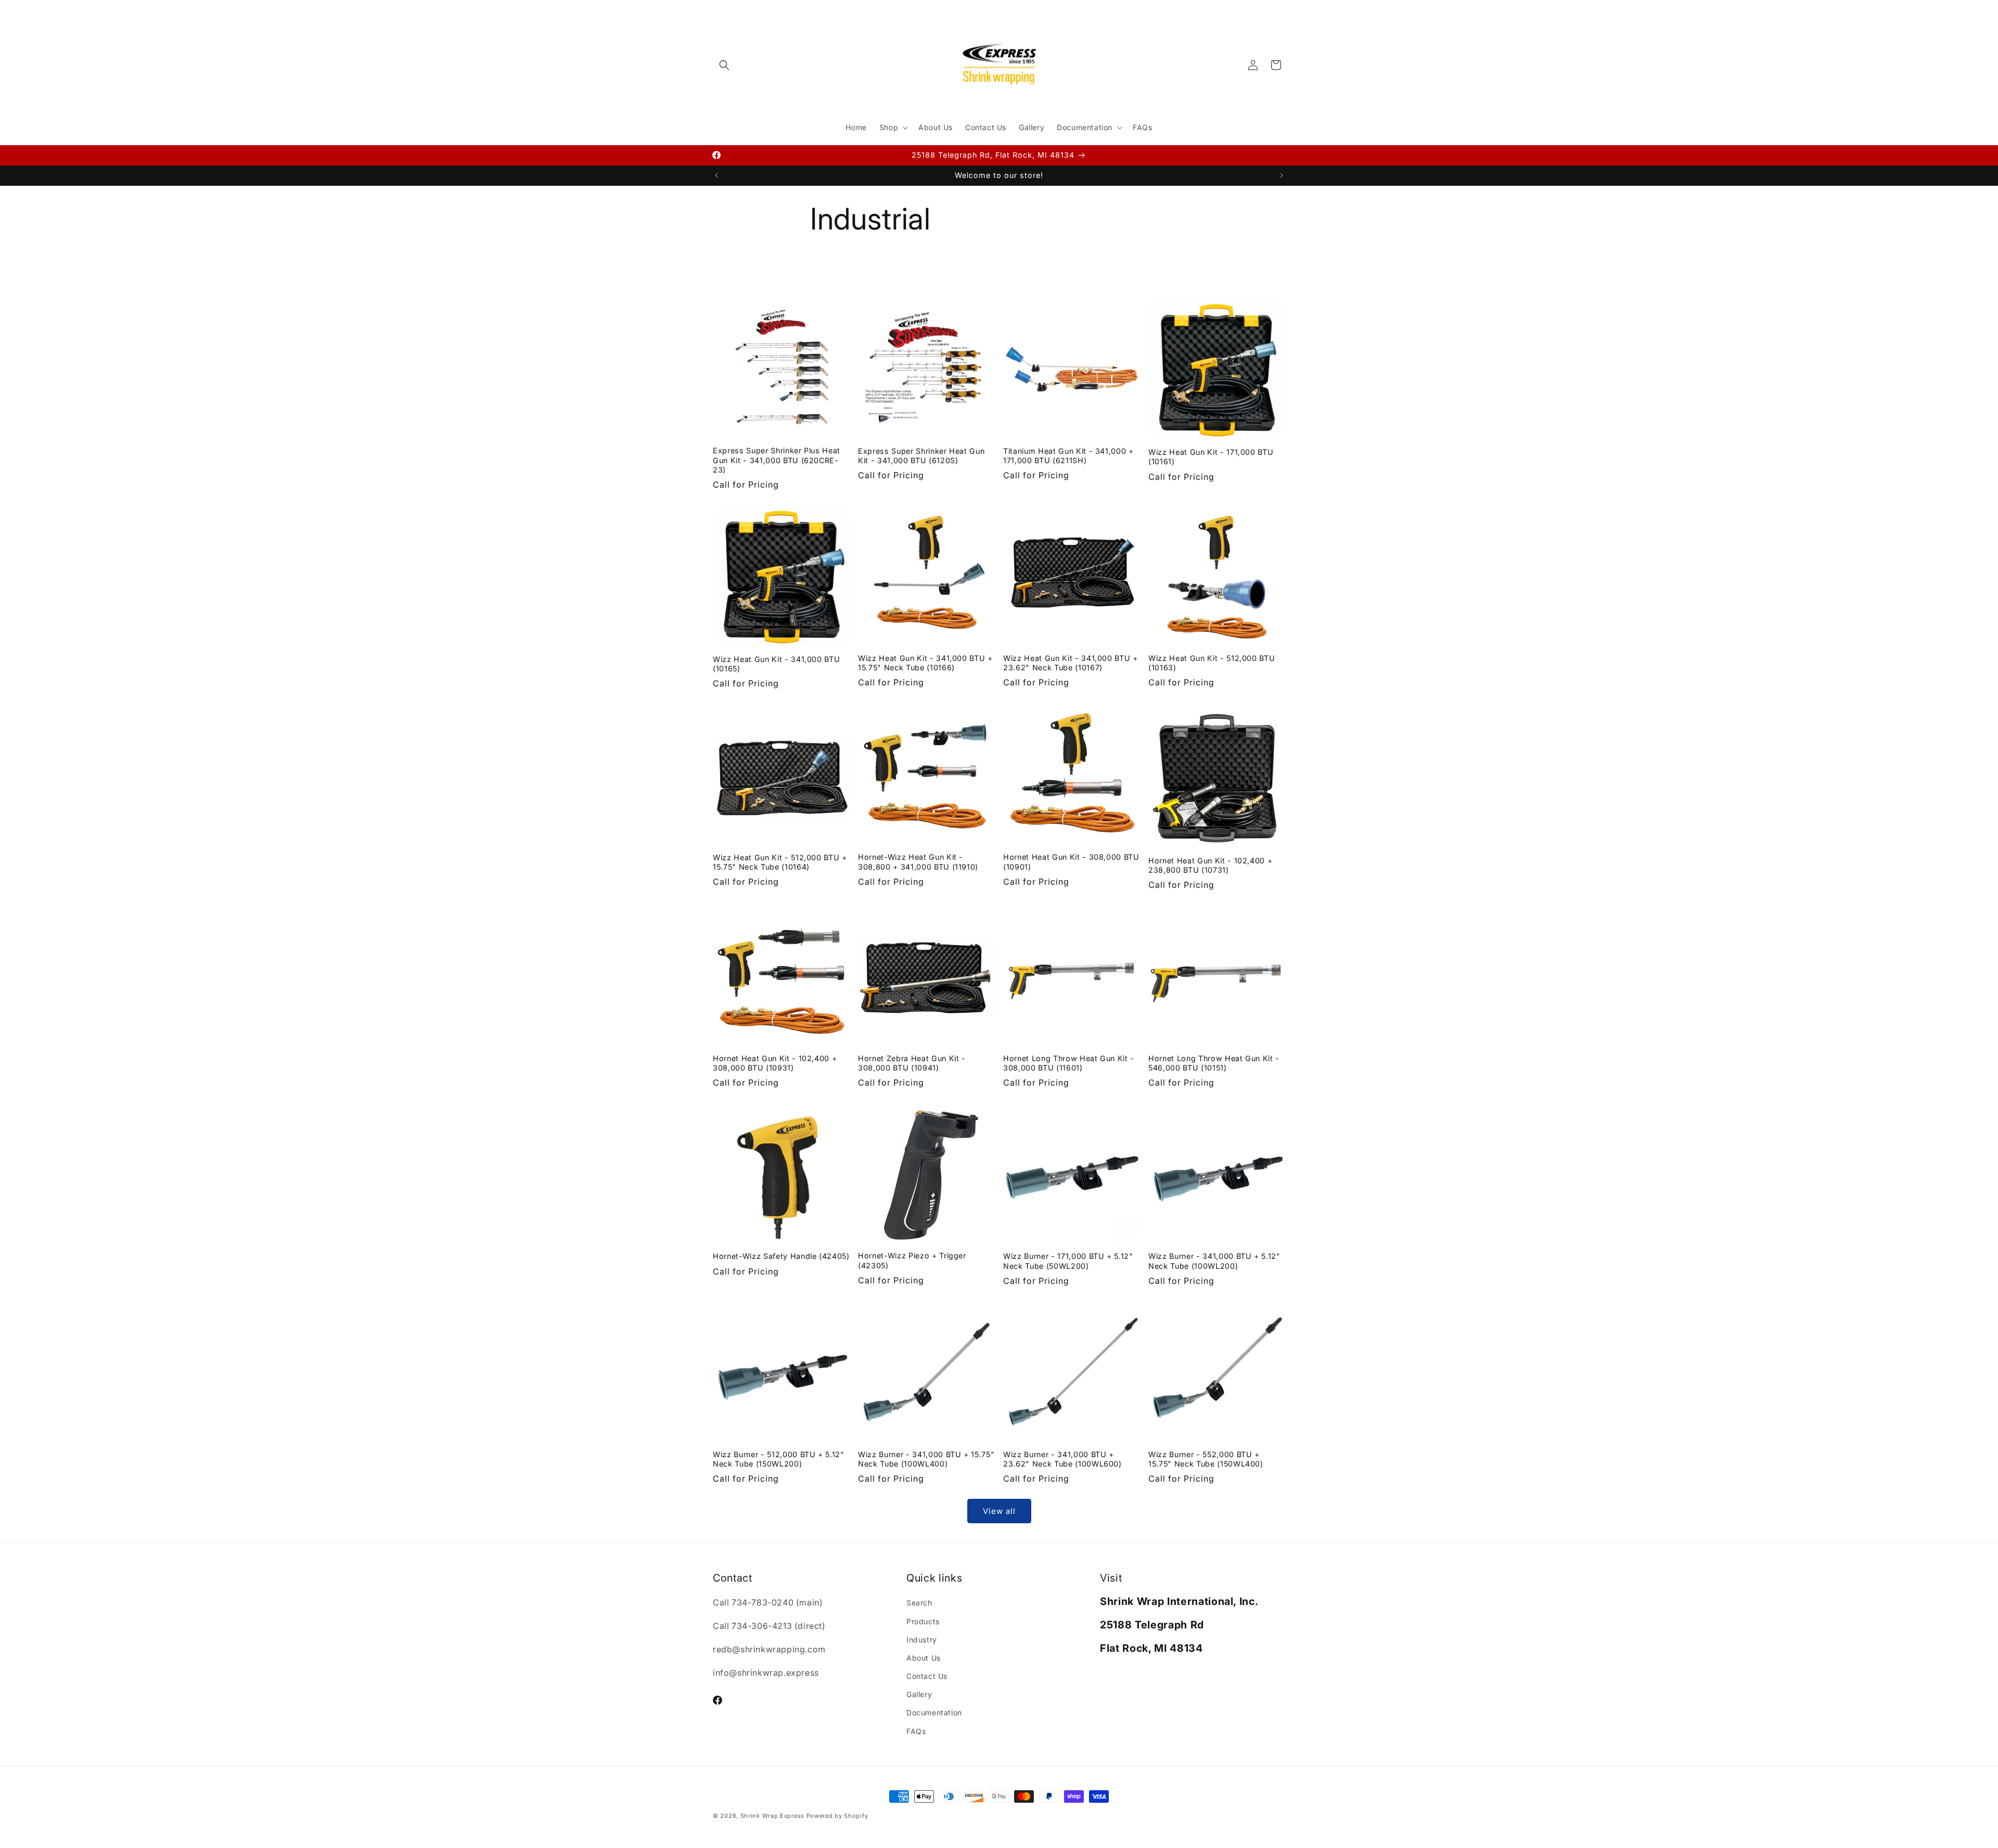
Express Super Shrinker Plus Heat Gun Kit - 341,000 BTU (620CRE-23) (777, 460)
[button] (724, 65)
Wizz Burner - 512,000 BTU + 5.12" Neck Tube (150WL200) (779, 1459)
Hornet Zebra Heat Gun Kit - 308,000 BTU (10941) (912, 1063)
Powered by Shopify (837, 1816)
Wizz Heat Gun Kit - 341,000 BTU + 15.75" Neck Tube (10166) (925, 663)
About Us (924, 1658)
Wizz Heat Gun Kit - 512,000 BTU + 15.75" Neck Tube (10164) (780, 862)
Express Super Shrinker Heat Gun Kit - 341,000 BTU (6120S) (921, 456)
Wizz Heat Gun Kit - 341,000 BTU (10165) (776, 664)
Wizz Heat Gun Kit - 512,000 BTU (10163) (1212, 663)
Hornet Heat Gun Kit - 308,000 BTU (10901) (1071, 862)
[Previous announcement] (716, 175)
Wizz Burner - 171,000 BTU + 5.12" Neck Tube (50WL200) (1068, 1261)
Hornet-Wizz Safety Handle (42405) (781, 1256)
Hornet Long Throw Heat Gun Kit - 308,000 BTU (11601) (1069, 1063)
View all (999, 1511)
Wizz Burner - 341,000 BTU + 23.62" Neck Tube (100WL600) (1062, 1459)
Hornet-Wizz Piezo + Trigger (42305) (912, 1260)
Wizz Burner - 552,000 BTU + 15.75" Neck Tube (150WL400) (1206, 1459)
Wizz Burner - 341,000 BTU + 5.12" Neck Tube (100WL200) (1214, 1261)
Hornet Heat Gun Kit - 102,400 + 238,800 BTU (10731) (1210, 865)
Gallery (919, 1694)
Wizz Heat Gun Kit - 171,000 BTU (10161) (1211, 457)
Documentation (934, 1712)
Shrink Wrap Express (772, 1816)
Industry (922, 1640)
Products (923, 1621)
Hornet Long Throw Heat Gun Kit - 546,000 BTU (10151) (1214, 1063)
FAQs (916, 1731)
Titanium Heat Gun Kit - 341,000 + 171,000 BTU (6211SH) (1068, 456)
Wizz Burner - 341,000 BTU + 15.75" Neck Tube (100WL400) (926, 1459)
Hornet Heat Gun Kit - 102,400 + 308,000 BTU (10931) (775, 1063)
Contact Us (927, 1676)
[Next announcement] (1282, 175)
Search (919, 1603)
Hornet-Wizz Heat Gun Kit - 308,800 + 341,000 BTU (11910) (918, 862)
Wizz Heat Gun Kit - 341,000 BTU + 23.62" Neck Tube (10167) (1071, 663)
